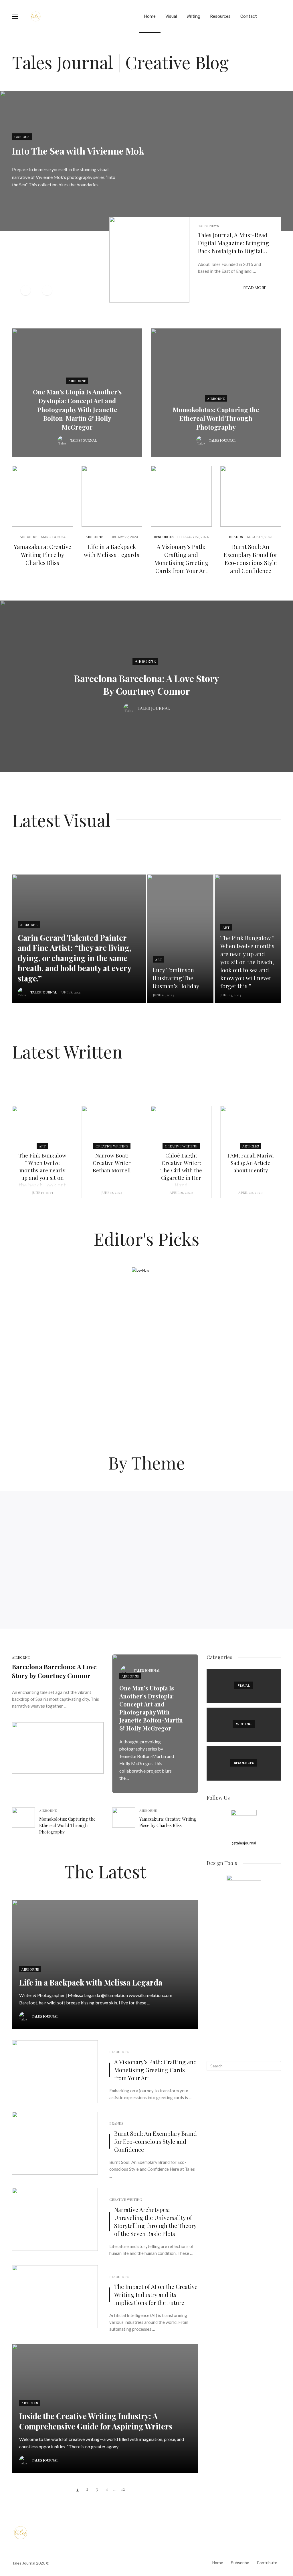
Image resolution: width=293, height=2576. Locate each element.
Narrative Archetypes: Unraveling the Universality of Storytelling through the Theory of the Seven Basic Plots (155, 2222)
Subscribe (240, 2563)
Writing (193, 16)
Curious (22, 137)
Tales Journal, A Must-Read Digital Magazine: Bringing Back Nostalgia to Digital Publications (233, 243)
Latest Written (67, 1051)
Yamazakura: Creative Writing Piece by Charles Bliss (42, 555)
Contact (249, 16)
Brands (236, 537)
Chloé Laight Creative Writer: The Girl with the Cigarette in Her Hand (181, 1170)
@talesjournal (244, 1843)
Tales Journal (83, 440)
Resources (220, 16)
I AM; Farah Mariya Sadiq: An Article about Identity (251, 1163)
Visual (171, 16)
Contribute (267, 2563)
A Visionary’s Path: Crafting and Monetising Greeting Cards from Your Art (181, 559)
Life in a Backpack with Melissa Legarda (112, 551)
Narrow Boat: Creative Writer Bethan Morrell (112, 1163)
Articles (251, 1146)
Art (159, 959)
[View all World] (244, 1686)
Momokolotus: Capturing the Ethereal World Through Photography (216, 418)
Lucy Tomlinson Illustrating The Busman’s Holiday (176, 978)
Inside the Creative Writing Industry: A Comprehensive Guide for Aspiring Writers (96, 2421)
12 (123, 2489)
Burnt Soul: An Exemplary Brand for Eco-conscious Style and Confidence (251, 559)
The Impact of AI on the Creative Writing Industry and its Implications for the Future (156, 2295)
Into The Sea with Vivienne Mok (78, 151)
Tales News (208, 226)
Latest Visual (61, 820)
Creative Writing (112, 1146)
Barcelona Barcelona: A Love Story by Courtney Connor (147, 685)
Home (150, 16)
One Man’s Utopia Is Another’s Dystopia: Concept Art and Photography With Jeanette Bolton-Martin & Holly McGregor (77, 409)
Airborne (77, 381)
